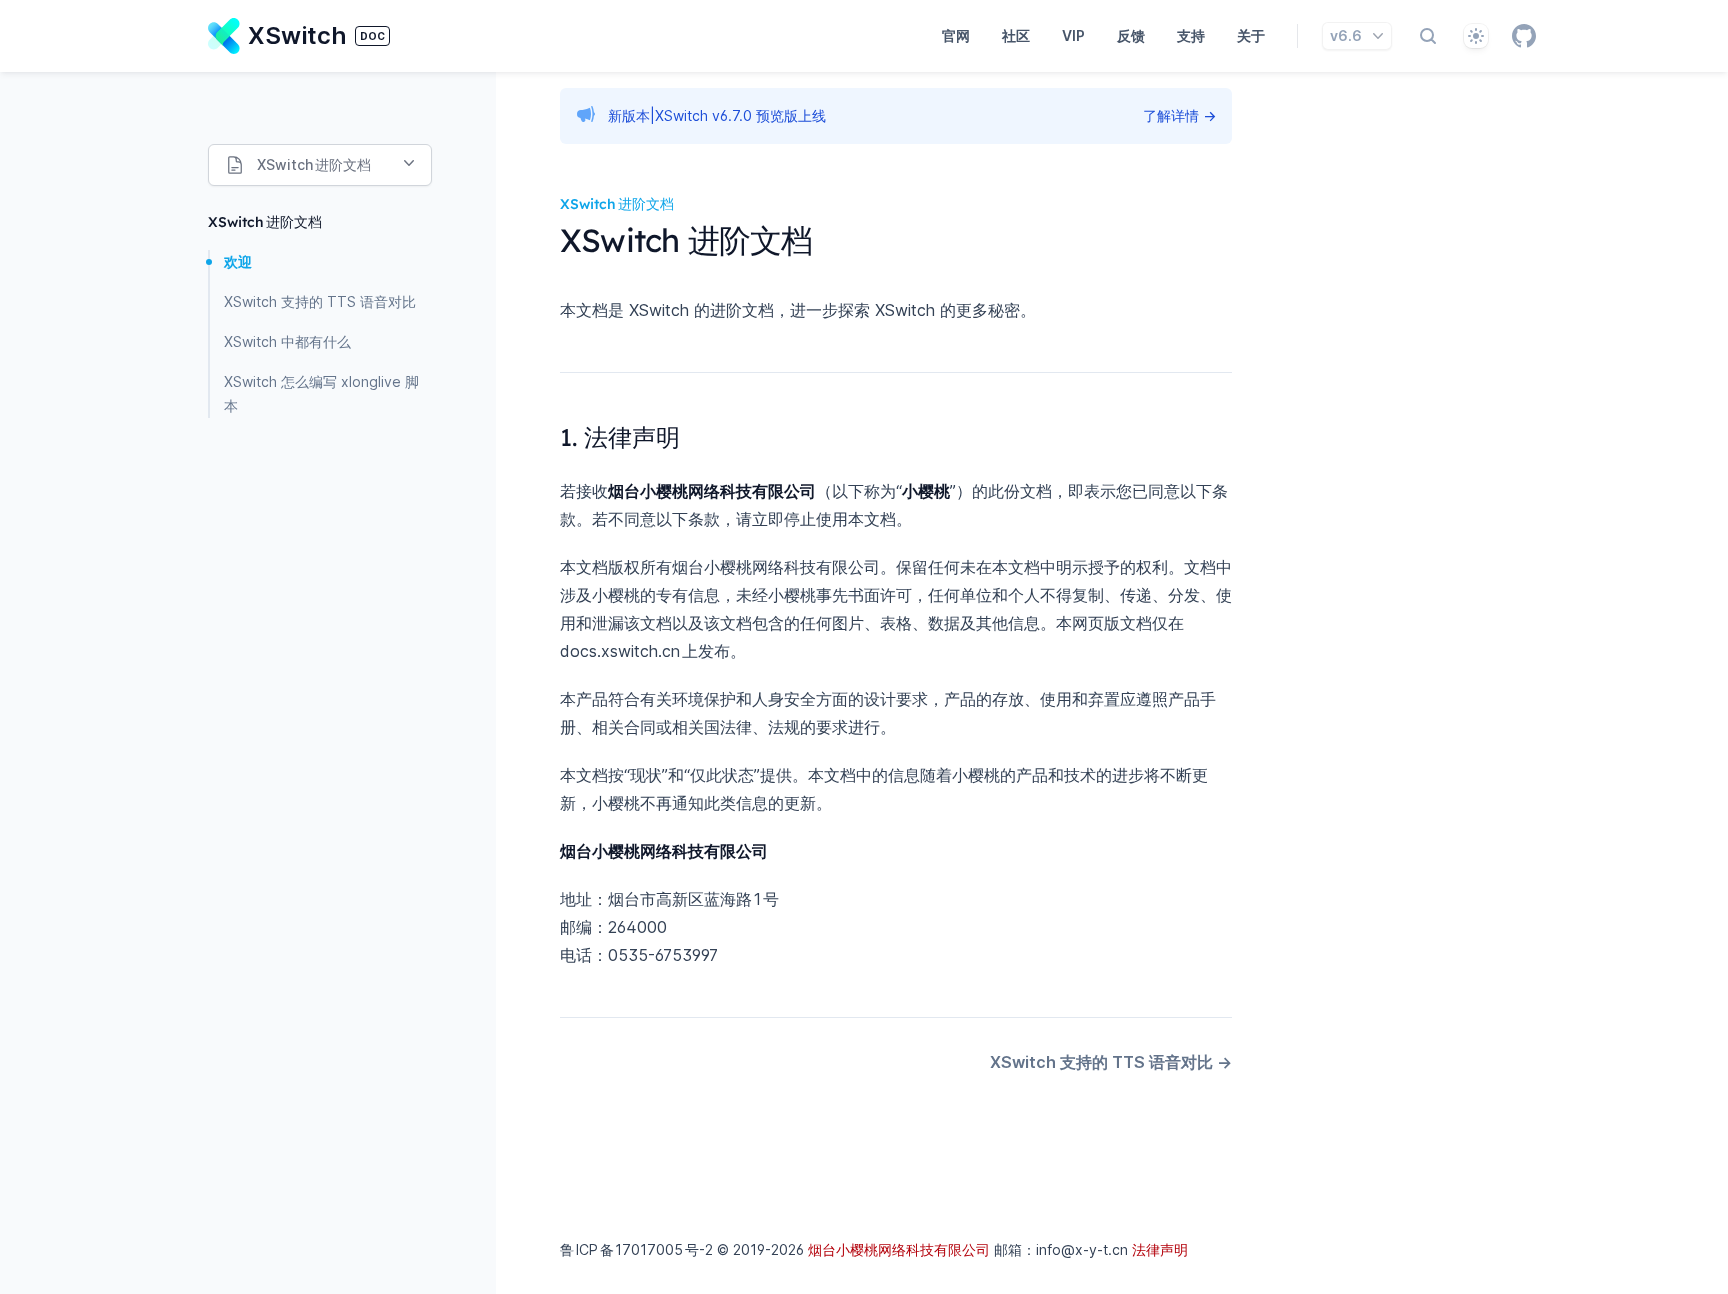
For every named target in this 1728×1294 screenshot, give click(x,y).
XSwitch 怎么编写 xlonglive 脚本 (321, 393)
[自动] (1476, 36)
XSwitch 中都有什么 (287, 341)
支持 (1191, 35)
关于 (1251, 35)
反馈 (1131, 35)
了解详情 (1179, 115)
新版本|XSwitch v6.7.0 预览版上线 (717, 115)
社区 (1016, 35)
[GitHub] (1524, 36)
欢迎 (238, 261)
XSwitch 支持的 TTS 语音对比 (320, 301)
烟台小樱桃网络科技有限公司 (899, 1249)
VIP (1073, 35)
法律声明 (1160, 1249)
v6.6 (1346, 35)
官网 (956, 35)
